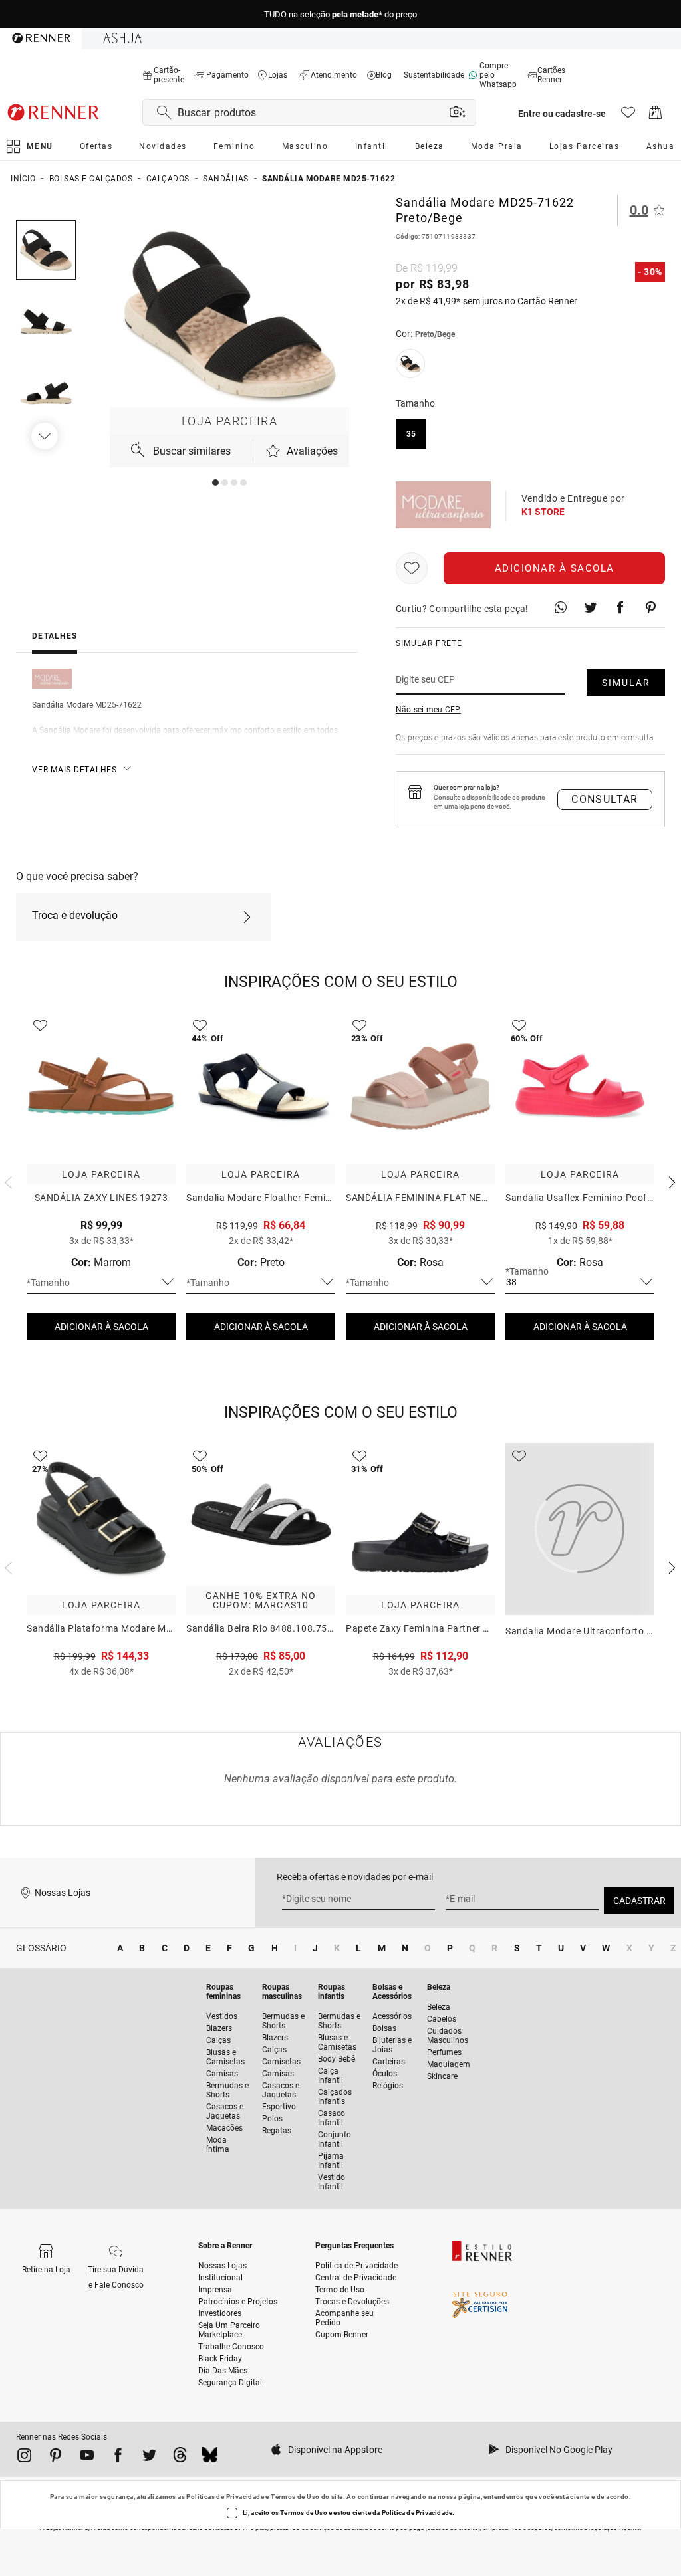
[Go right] (46, 436)
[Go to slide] (215, 483)
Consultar (605, 799)
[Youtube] (87, 2458)
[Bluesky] (210, 2458)
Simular (626, 683)
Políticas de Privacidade (225, 2497)
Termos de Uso (295, 2497)
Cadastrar (639, 1901)
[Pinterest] (56, 2458)
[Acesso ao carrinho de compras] (655, 116)
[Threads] (180, 2458)
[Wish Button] (412, 568)
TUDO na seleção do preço (340, 14)
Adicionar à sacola (555, 568)
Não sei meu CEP (428, 710)
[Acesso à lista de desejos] (628, 116)
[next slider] (7, 1181)
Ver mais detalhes (74, 770)
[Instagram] (24, 2458)
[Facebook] (118, 2458)
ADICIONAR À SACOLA (101, 1327)
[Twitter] (149, 2458)
